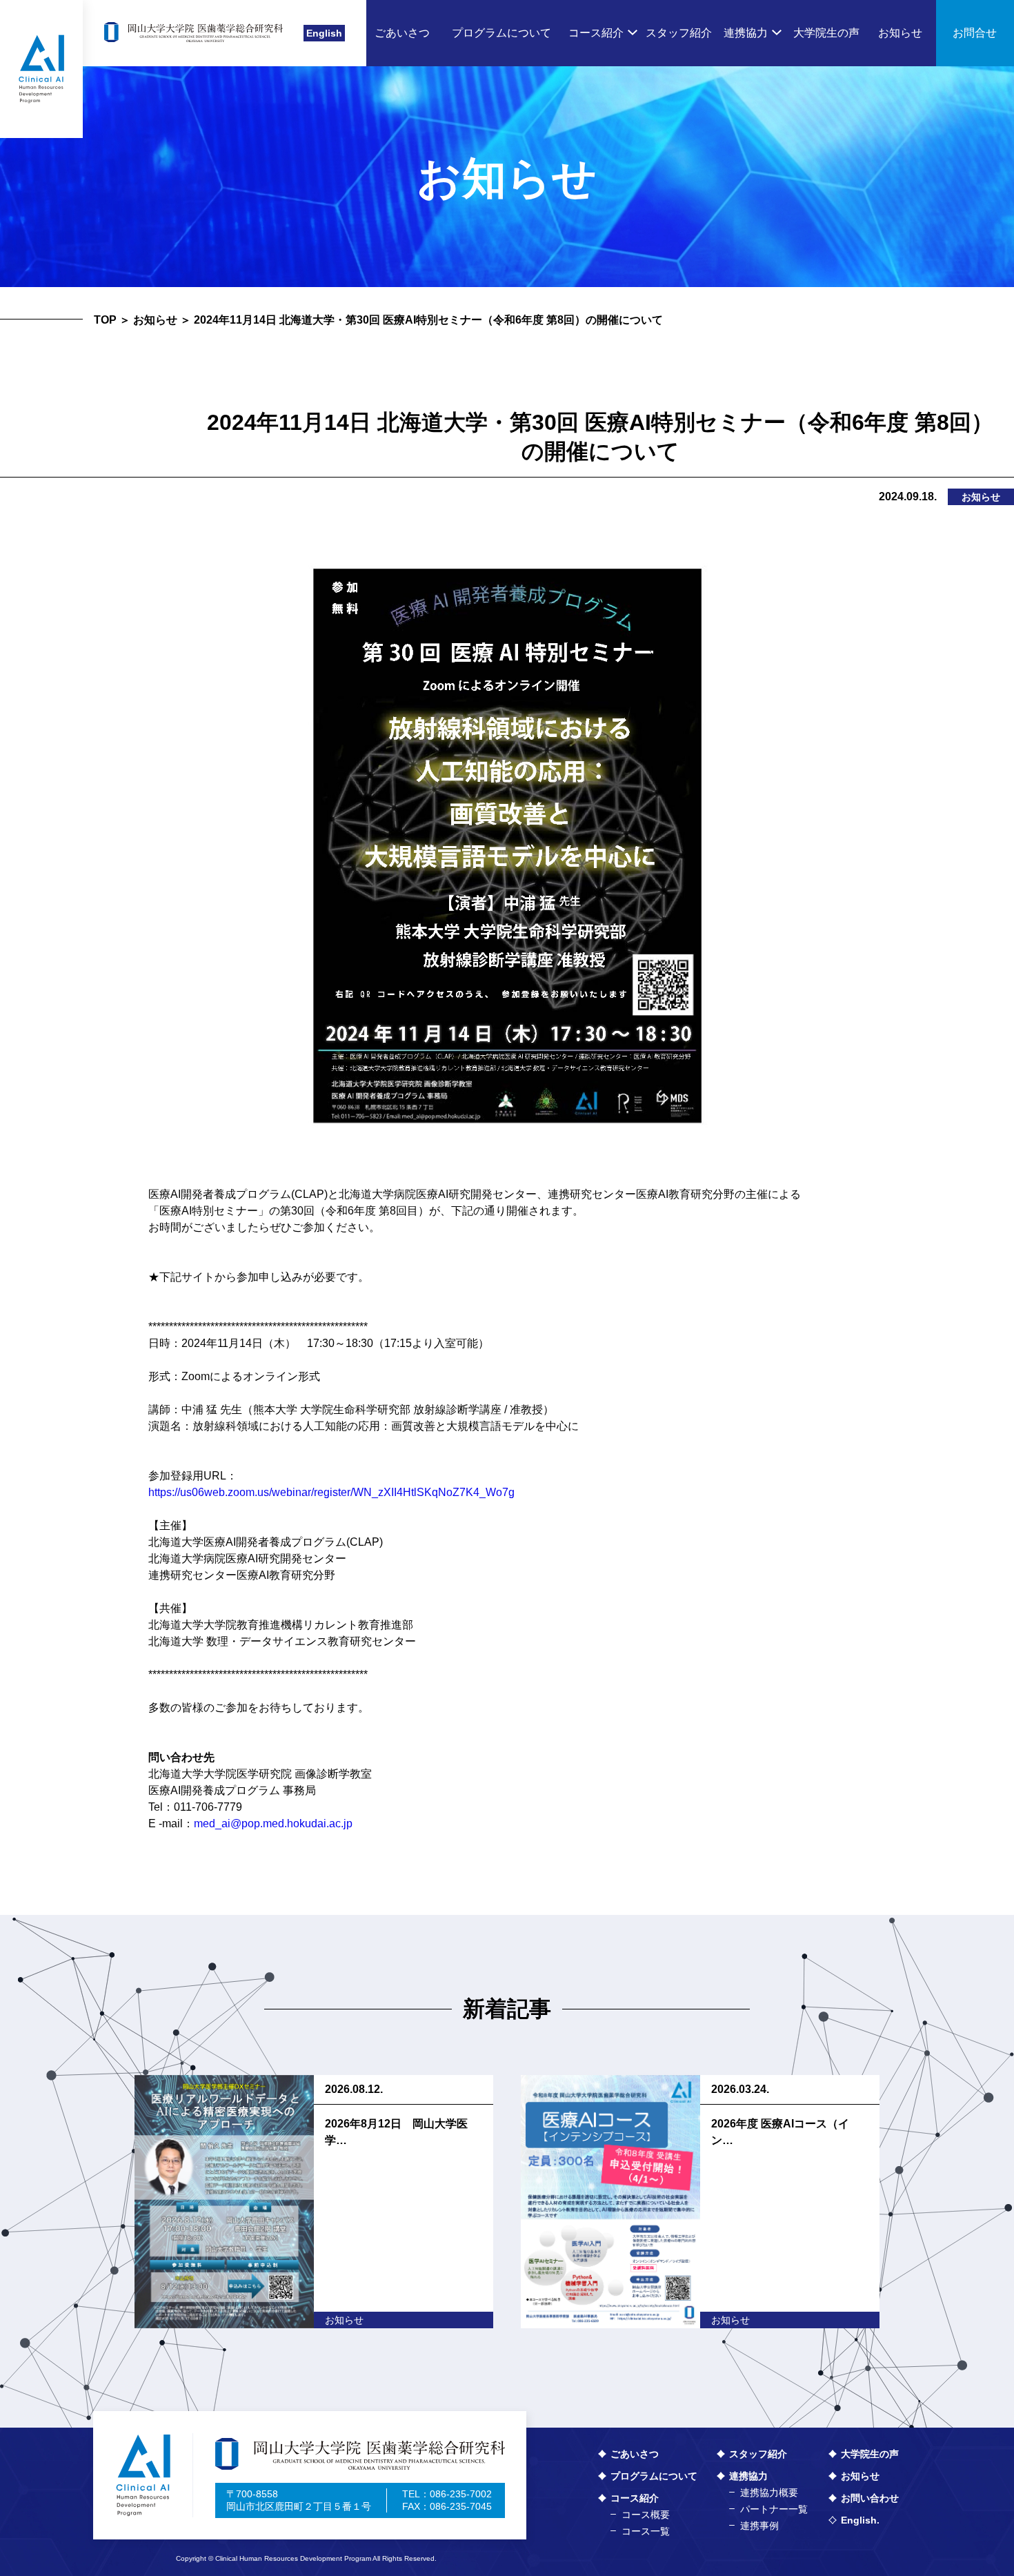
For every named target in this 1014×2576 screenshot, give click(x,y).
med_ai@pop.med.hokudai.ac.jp (273, 1823)
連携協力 (748, 2476)
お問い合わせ (870, 2498)
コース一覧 (646, 2531)
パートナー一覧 (774, 2509)
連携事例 (759, 2526)
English (324, 33)
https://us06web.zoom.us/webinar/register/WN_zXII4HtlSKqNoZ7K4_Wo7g (331, 1492)
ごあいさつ (635, 2454)
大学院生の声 (870, 2454)
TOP (105, 320)
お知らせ (155, 320)
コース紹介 (635, 2498)
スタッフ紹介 (758, 2454)
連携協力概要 (769, 2493)
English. (860, 2520)
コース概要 (646, 2515)
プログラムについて (654, 2476)
